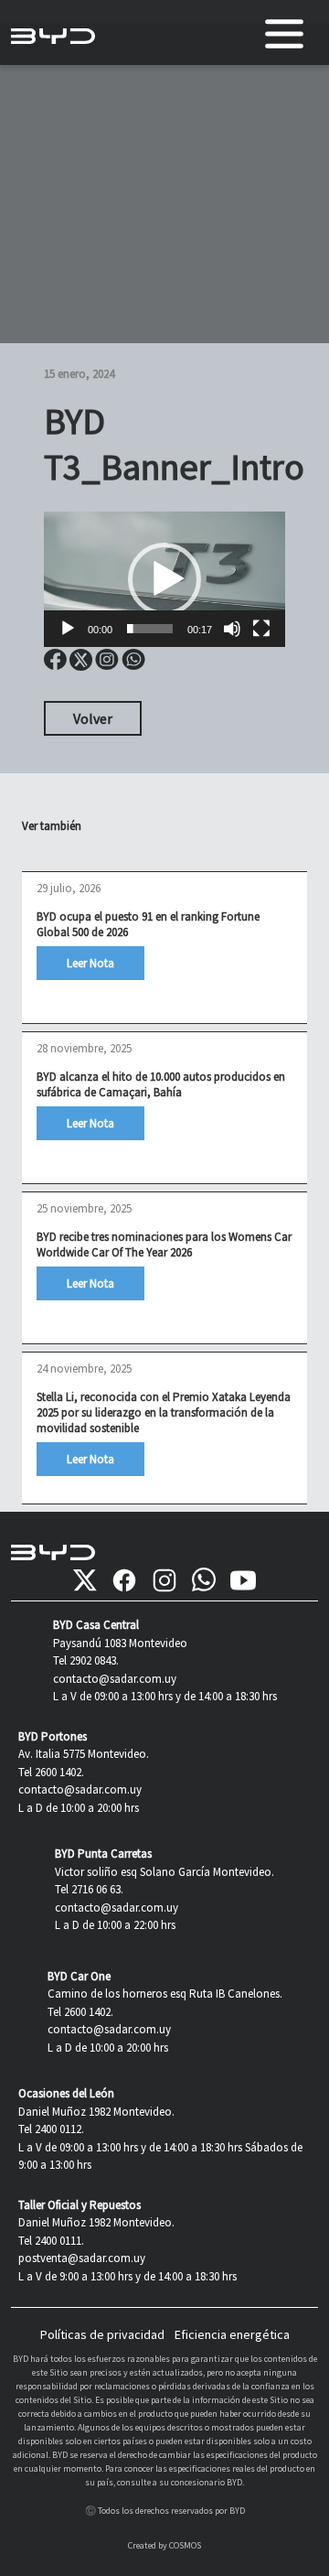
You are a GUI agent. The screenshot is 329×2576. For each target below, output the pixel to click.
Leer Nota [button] (90, 963)
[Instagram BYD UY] (164, 1580)
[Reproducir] (68, 629)
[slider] (150, 629)
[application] (164, 579)
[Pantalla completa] (261, 629)
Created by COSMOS (164, 2545)
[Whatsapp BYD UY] (204, 1580)
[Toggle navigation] (284, 34)
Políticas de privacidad (102, 2334)
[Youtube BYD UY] (243, 1580)
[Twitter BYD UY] (85, 1580)
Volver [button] (93, 718)
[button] (164, 579)
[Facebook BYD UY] (124, 1580)
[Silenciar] (232, 629)
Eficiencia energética (232, 2334)
